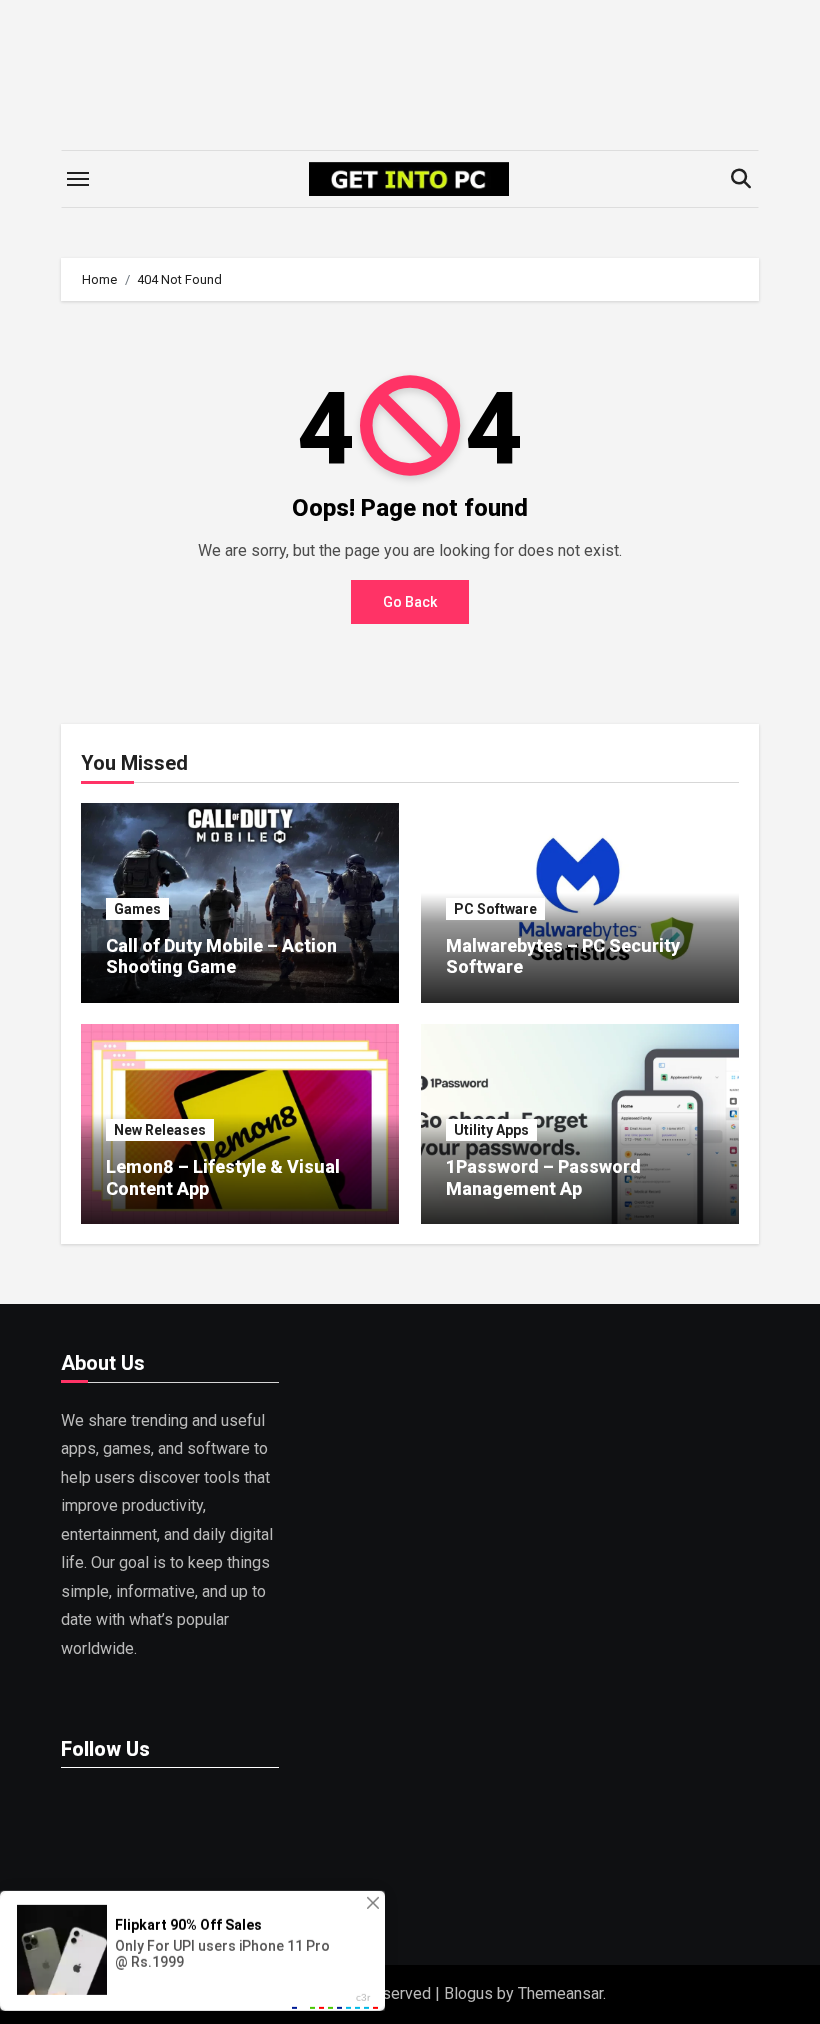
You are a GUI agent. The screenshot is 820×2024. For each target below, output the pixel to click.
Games (137, 909)
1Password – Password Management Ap (543, 1177)
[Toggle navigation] (78, 179)
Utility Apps (491, 1130)
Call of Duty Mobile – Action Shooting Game (221, 956)
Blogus (468, 1993)
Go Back (410, 602)
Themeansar (560, 1993)
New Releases (160, 1130)
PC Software (495, 909)
